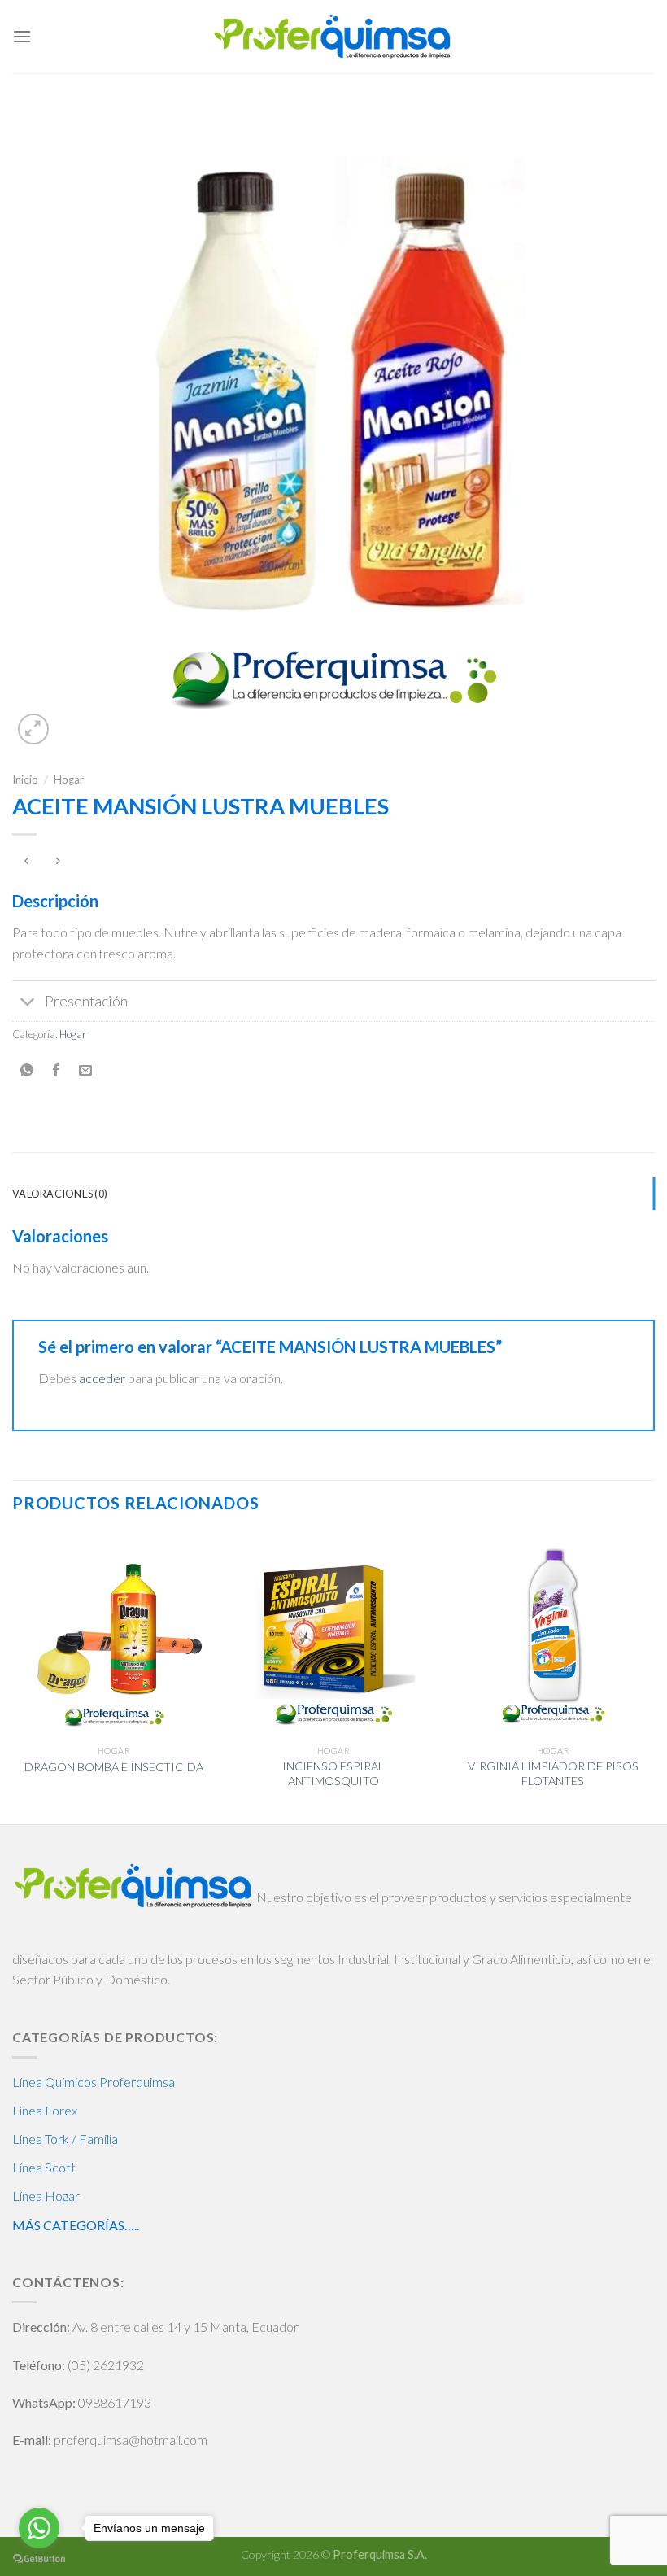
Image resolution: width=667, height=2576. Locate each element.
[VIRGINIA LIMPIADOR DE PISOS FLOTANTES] (553, 1635)
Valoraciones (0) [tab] (60, 1194)
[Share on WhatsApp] (27, 1071)
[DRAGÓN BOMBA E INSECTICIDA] (114, 1635)
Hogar (69, 779)
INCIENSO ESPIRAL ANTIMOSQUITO (333, 1774)
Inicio (25, 779)
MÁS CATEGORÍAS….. (76, 2225)
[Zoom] (34, 729)
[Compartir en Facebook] (57, 1071)
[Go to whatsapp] (39, 2528)
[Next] (654, 1677)
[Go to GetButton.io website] (39, 2559)
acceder (102, 1378)
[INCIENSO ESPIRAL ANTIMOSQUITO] (333, 1635)
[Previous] (13, 1677)
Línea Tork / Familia (65, 2139)
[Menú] (22, 36)
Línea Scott (44, 2167)
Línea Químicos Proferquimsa (94, 2082)
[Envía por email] (86, 1071)
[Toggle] (28, 1003)
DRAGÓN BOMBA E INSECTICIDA (114, 1767)
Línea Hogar (46, 2196)
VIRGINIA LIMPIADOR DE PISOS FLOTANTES (553, 1774)
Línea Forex (45, 2110)
